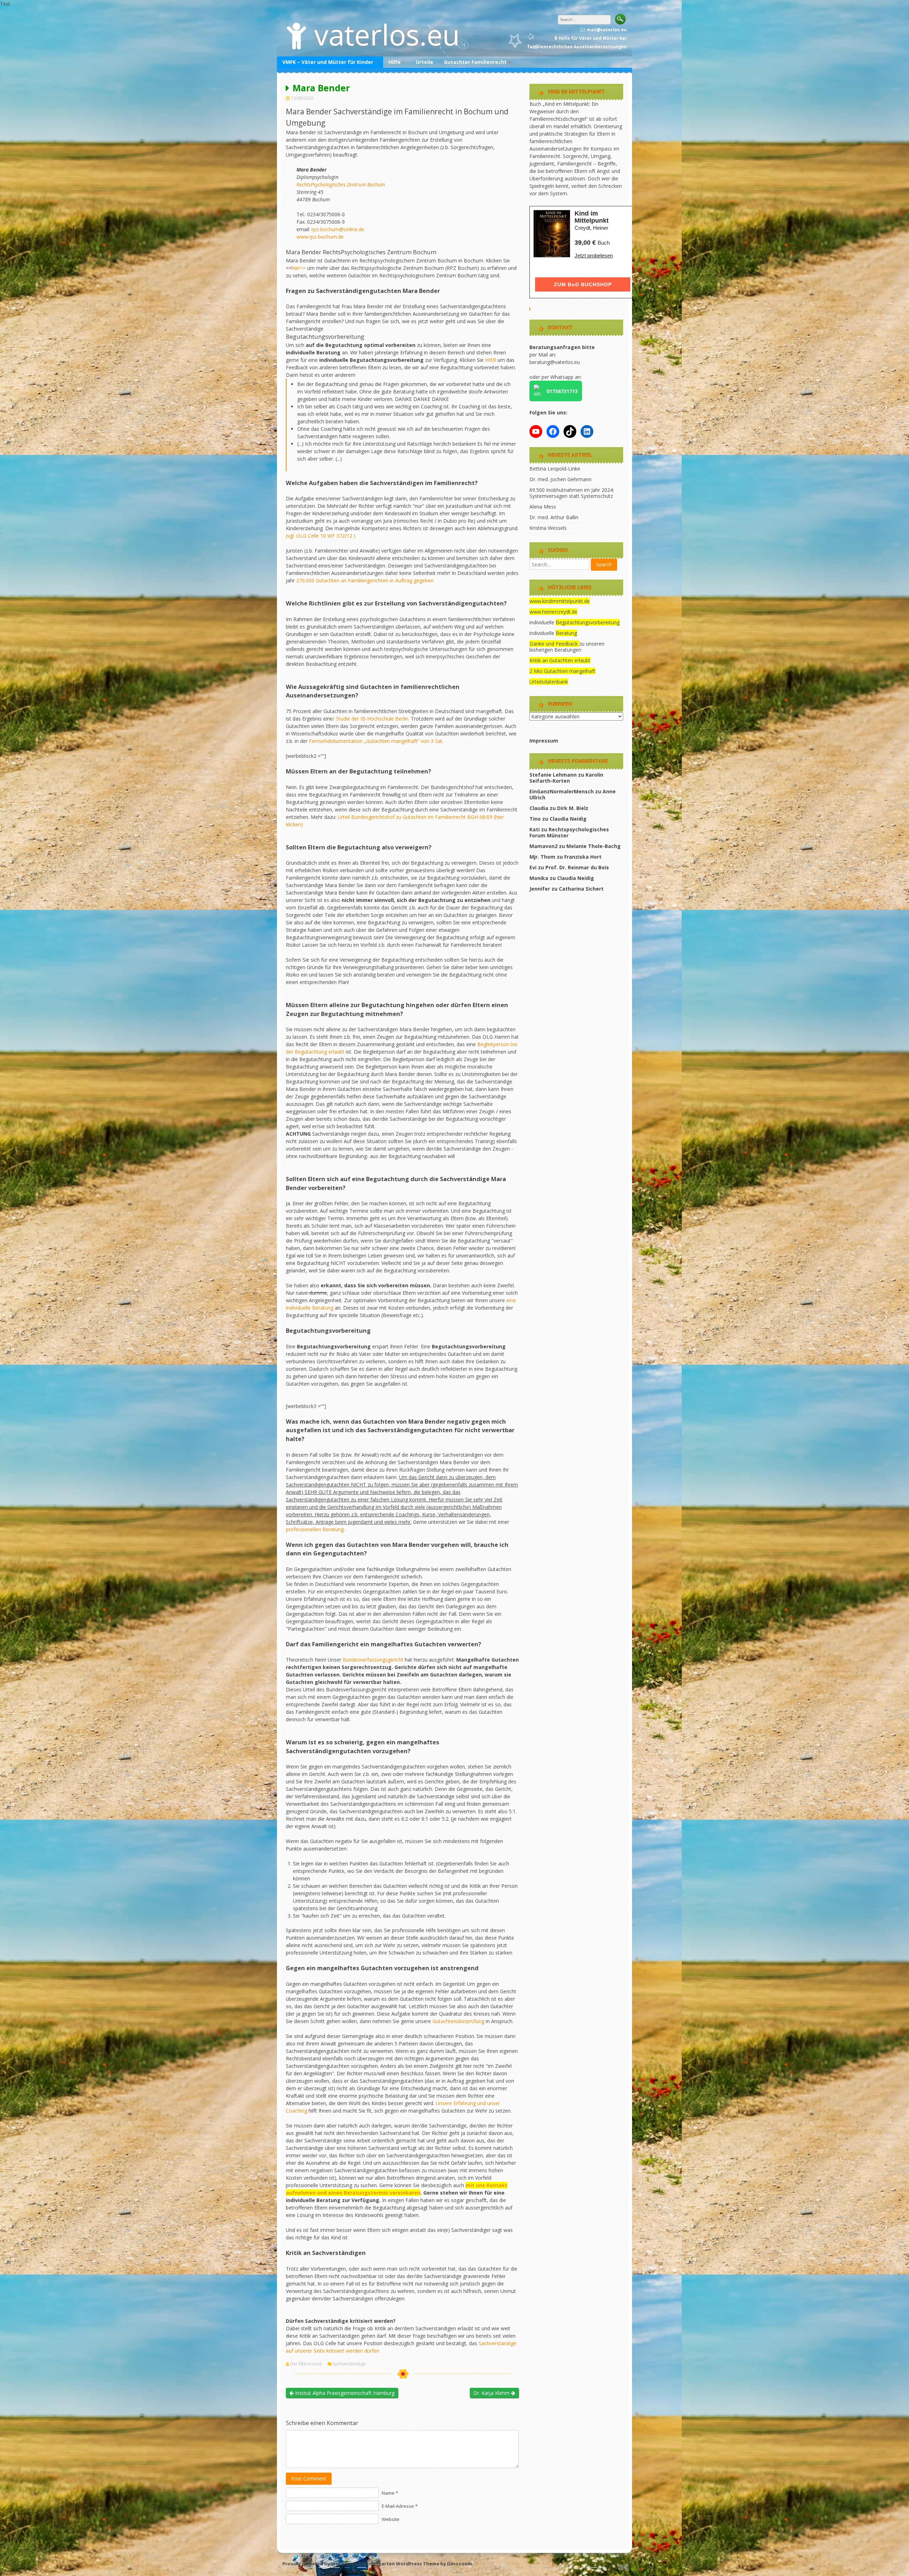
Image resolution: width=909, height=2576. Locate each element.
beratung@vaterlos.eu (555, 362)
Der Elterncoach (306, 2364)
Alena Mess (543, 507)
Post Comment (309, 2479)
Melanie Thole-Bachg (594, 846)
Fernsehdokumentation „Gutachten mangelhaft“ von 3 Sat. (376, 741)
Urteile (424, 62)
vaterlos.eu (387, 34)
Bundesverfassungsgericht (374, 1660)
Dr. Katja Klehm (492, 2393)
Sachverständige (349, 2364)
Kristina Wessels (548, 528)
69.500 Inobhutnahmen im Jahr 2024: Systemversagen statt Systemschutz (572, 493)
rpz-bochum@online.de (338, 229)
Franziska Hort (583, 857)
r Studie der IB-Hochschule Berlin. (371, 719)
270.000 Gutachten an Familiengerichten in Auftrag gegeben (365, 580)
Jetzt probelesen (594, 256)
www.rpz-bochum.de (320, 237)
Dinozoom (459, 2564)
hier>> (299, 268)
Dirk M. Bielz (573, 808)
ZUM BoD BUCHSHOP (583, 284)
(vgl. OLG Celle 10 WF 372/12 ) (321, 536)
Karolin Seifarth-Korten (566, 778)
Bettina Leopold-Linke (555, 469)
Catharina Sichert (581, 889)
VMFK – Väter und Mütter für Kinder (328, 62)
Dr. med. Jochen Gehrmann (560, 479)
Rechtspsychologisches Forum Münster (569, 832)
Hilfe (394, 62)
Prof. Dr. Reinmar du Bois (577, 867)
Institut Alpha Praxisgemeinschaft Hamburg (344, 2393)
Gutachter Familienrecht (475, 62)
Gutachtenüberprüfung (459, 2021)
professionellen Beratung (315, 1529)
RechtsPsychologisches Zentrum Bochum (341, 184)
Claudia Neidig (568, 819)
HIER (491, 360)
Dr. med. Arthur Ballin (554, 517)
